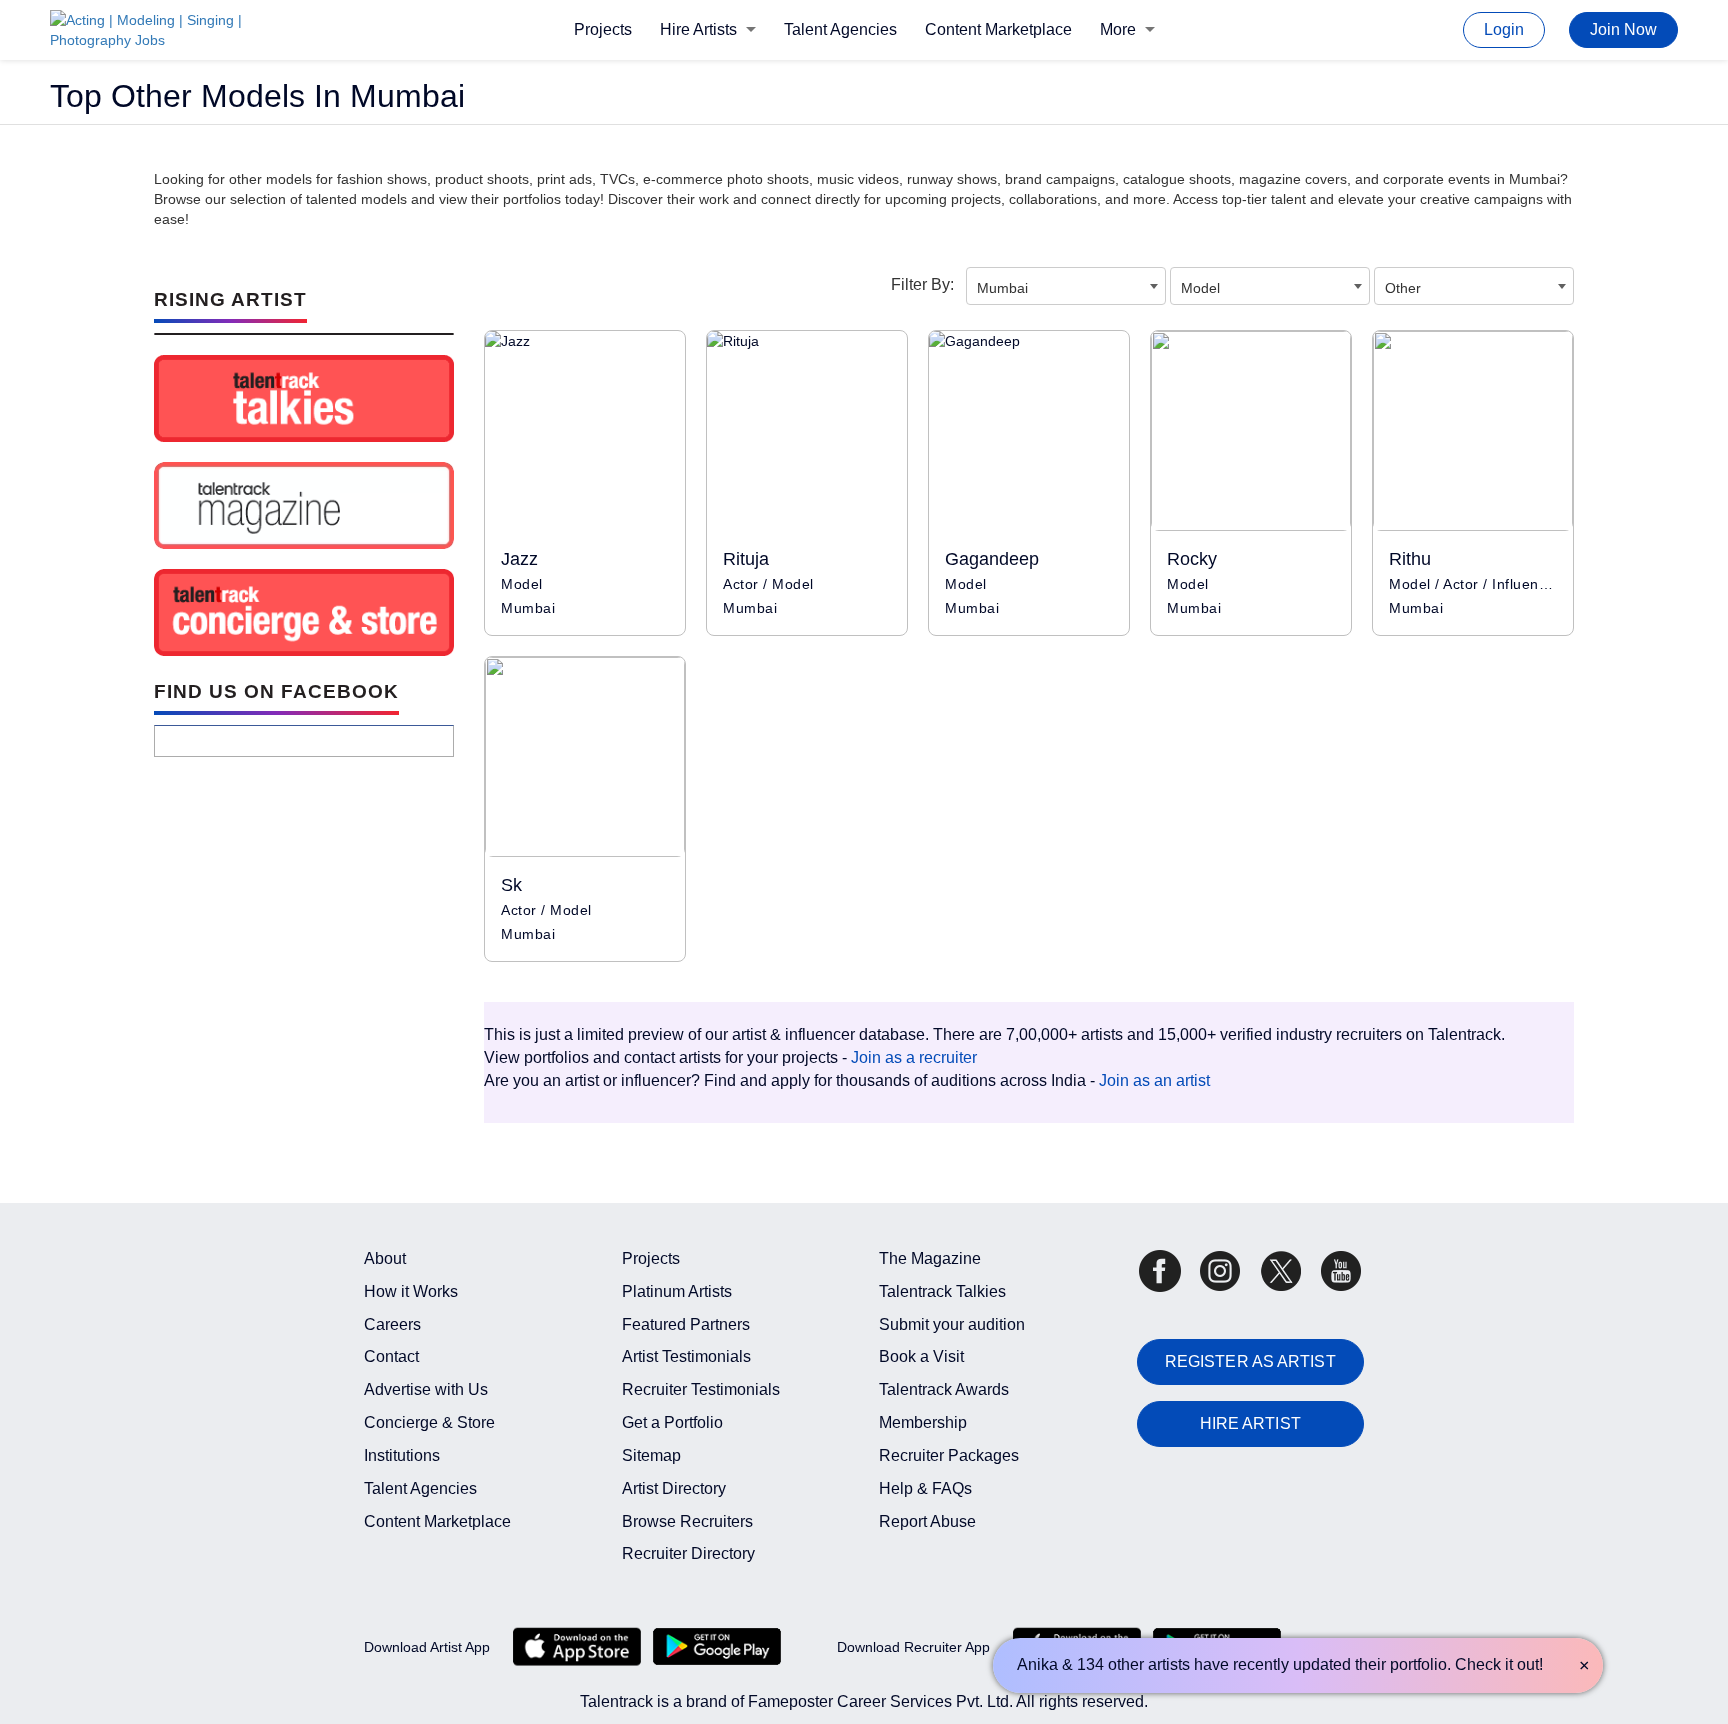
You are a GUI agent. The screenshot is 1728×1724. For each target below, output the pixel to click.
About (385, 1258)
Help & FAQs (925, 1488)
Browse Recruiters (687, 1521)
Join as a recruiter (914, 1057)
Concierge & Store (429, 1422)
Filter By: (922, 284)
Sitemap (651, 1455)
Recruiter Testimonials (701, 1389)
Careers (392, 1324)
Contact (391, 1356)
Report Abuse (927, 1521)
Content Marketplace (998, 29)
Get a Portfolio (672, 1422)
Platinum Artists (677, 1291)
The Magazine (930, 1258)
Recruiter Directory (688, 1553)
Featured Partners (686, 1324)
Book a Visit (921, 1356)
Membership (923, 1422)
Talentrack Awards (944, 1389)
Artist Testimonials (686, 1356)
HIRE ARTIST (1250, 1423)
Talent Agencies (840, 29)
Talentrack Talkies (942, 1291)
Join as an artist (1154, 1080)
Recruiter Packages (949, 1455)
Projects (603, 29)
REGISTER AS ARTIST (1250, 1361)
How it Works (411, 1291)
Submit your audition (952, 1324)
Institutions (402, 1455)
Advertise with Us (426, 1389)
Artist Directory (674, 1488)
